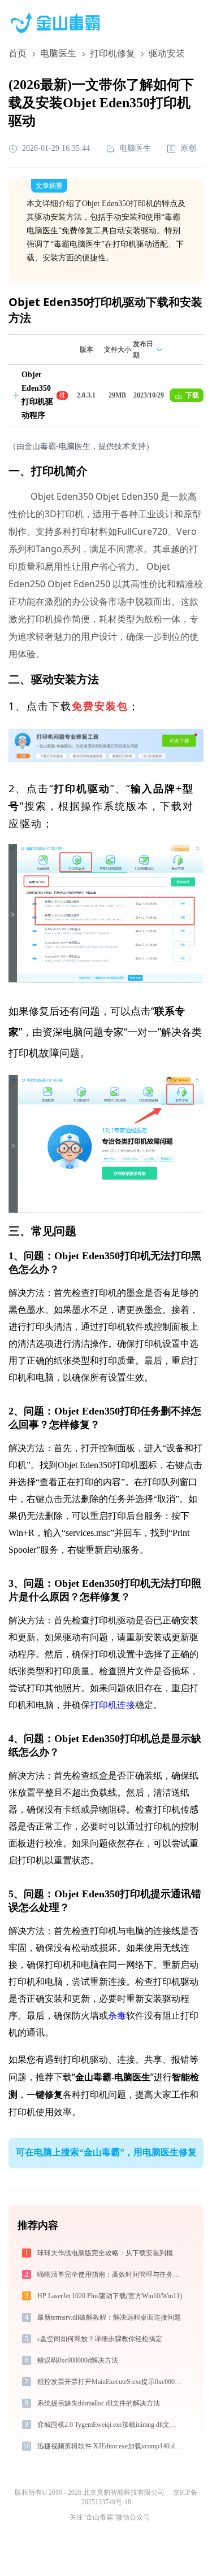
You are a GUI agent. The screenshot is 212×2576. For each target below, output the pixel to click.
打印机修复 (113, 53)
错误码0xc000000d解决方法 (78, 2360)
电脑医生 (58, 53)
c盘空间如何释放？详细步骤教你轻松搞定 (100, 2339)
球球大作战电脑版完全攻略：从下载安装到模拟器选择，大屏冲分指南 (111, 2253)
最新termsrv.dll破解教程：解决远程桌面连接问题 (109, 2317)
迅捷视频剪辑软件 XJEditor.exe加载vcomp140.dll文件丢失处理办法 (111, 2446)
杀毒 (117, 2016)
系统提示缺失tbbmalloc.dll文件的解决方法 (99, 2403)
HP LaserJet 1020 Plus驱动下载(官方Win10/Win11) (110, 2296)
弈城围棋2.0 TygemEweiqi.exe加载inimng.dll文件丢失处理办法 (111, 2425)
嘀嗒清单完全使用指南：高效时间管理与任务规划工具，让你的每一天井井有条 (111, 2274)
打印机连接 (113, 1705)
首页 (18, 53)
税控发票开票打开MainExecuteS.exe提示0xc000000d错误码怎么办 (111, 2382)
